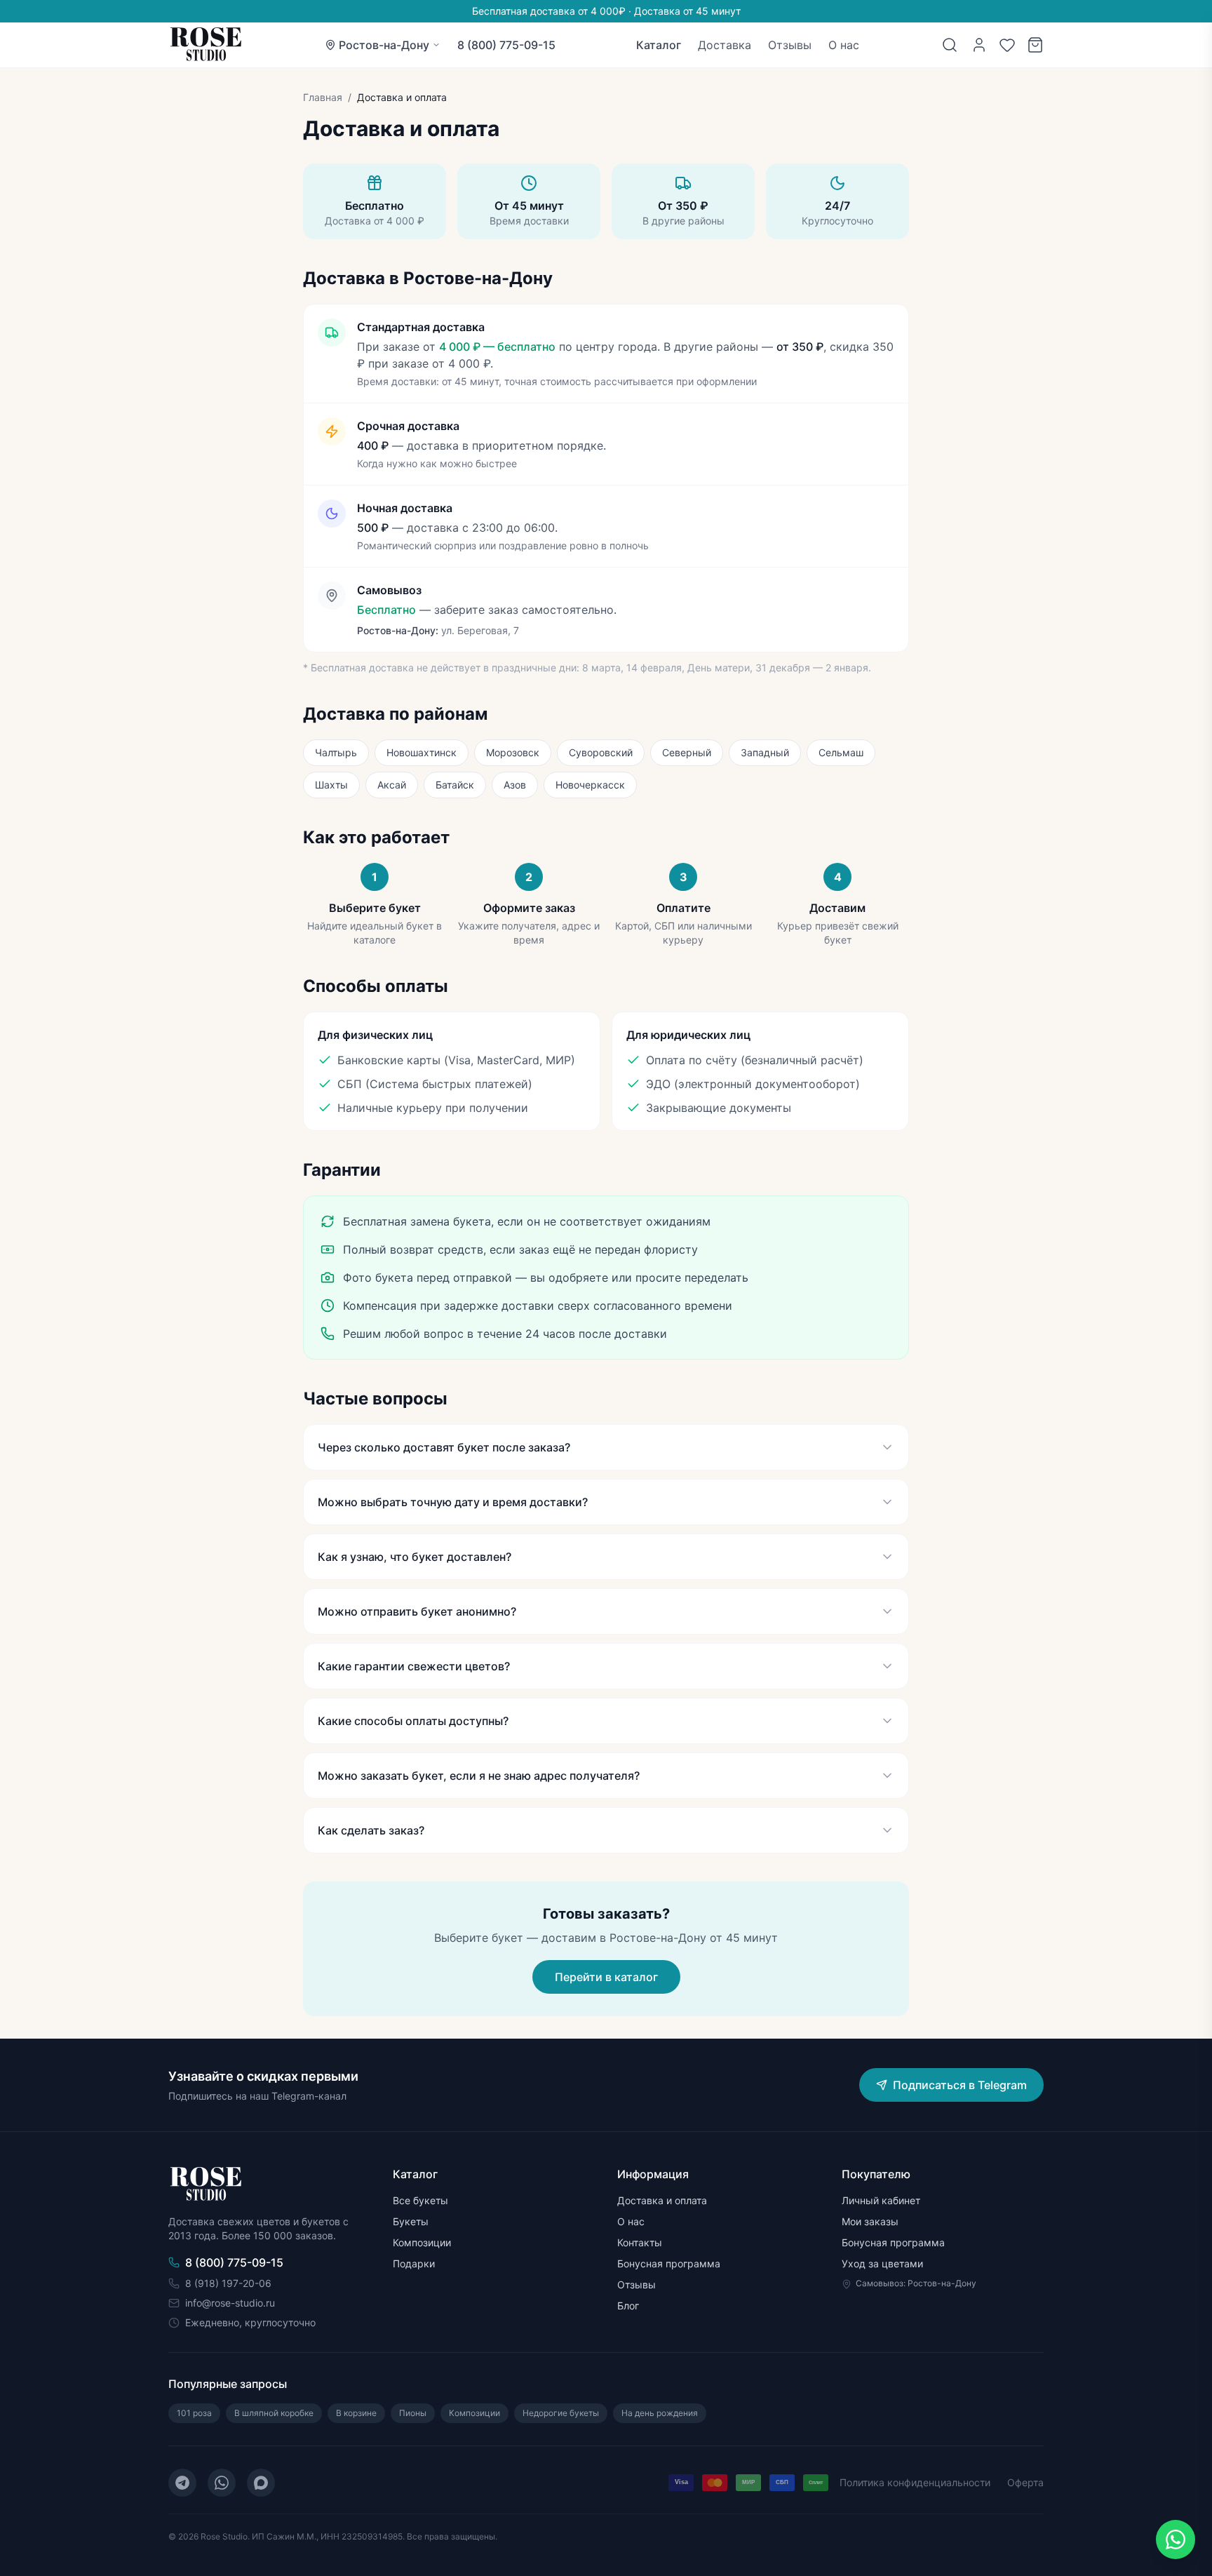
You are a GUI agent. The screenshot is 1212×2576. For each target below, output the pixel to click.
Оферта (1025, 2482)
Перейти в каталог (606, 1977)
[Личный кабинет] (979, 45)
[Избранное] (1007, 45)
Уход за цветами (882, 2263)
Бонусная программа (669, 2263)
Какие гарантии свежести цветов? (414, 1666)
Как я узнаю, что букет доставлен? (415, 1557)
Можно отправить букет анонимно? (417, 1611)
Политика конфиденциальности (915, 2482)
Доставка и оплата (662, 2200)
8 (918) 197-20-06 (228, 2283)
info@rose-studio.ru (230, 2303)
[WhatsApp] (222, 2483)
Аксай (392, 785)
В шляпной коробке (274, 2413)
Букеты (411, 2221)
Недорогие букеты (561, 2413)
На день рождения (660, 2413)
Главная (323, 97)
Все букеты (420, 2200)
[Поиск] (950, 45)
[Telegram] (182, 2483)
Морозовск (513, 752)
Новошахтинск (422, 752)
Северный (687, 752)
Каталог (659, 45)
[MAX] (261, 2483)
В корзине (356, 2413)
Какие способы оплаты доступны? (413, 1721)
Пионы (413, 2413)
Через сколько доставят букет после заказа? (444, 1447)
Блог (628, 2306)
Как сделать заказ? (371, 1830)
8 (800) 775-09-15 (506, 45)
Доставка (725, 45)
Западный (765, 752)
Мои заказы (870, 2221)
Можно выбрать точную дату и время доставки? (453, 1502)
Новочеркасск (590, 785)
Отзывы (790, 45)
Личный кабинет (881, 2200)
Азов (515, 785)
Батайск (455, 785)
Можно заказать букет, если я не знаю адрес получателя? (479, 1776)
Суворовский (601, 752)
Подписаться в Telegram (960, 2085)
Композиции (422, 2242)
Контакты (640, 2242)
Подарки (414, 2263)
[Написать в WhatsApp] (1176, 2540)
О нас (844, 45)
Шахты (331, 785)
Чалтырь (336, 752)
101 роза (194, 2413)
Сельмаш (841, 752)
